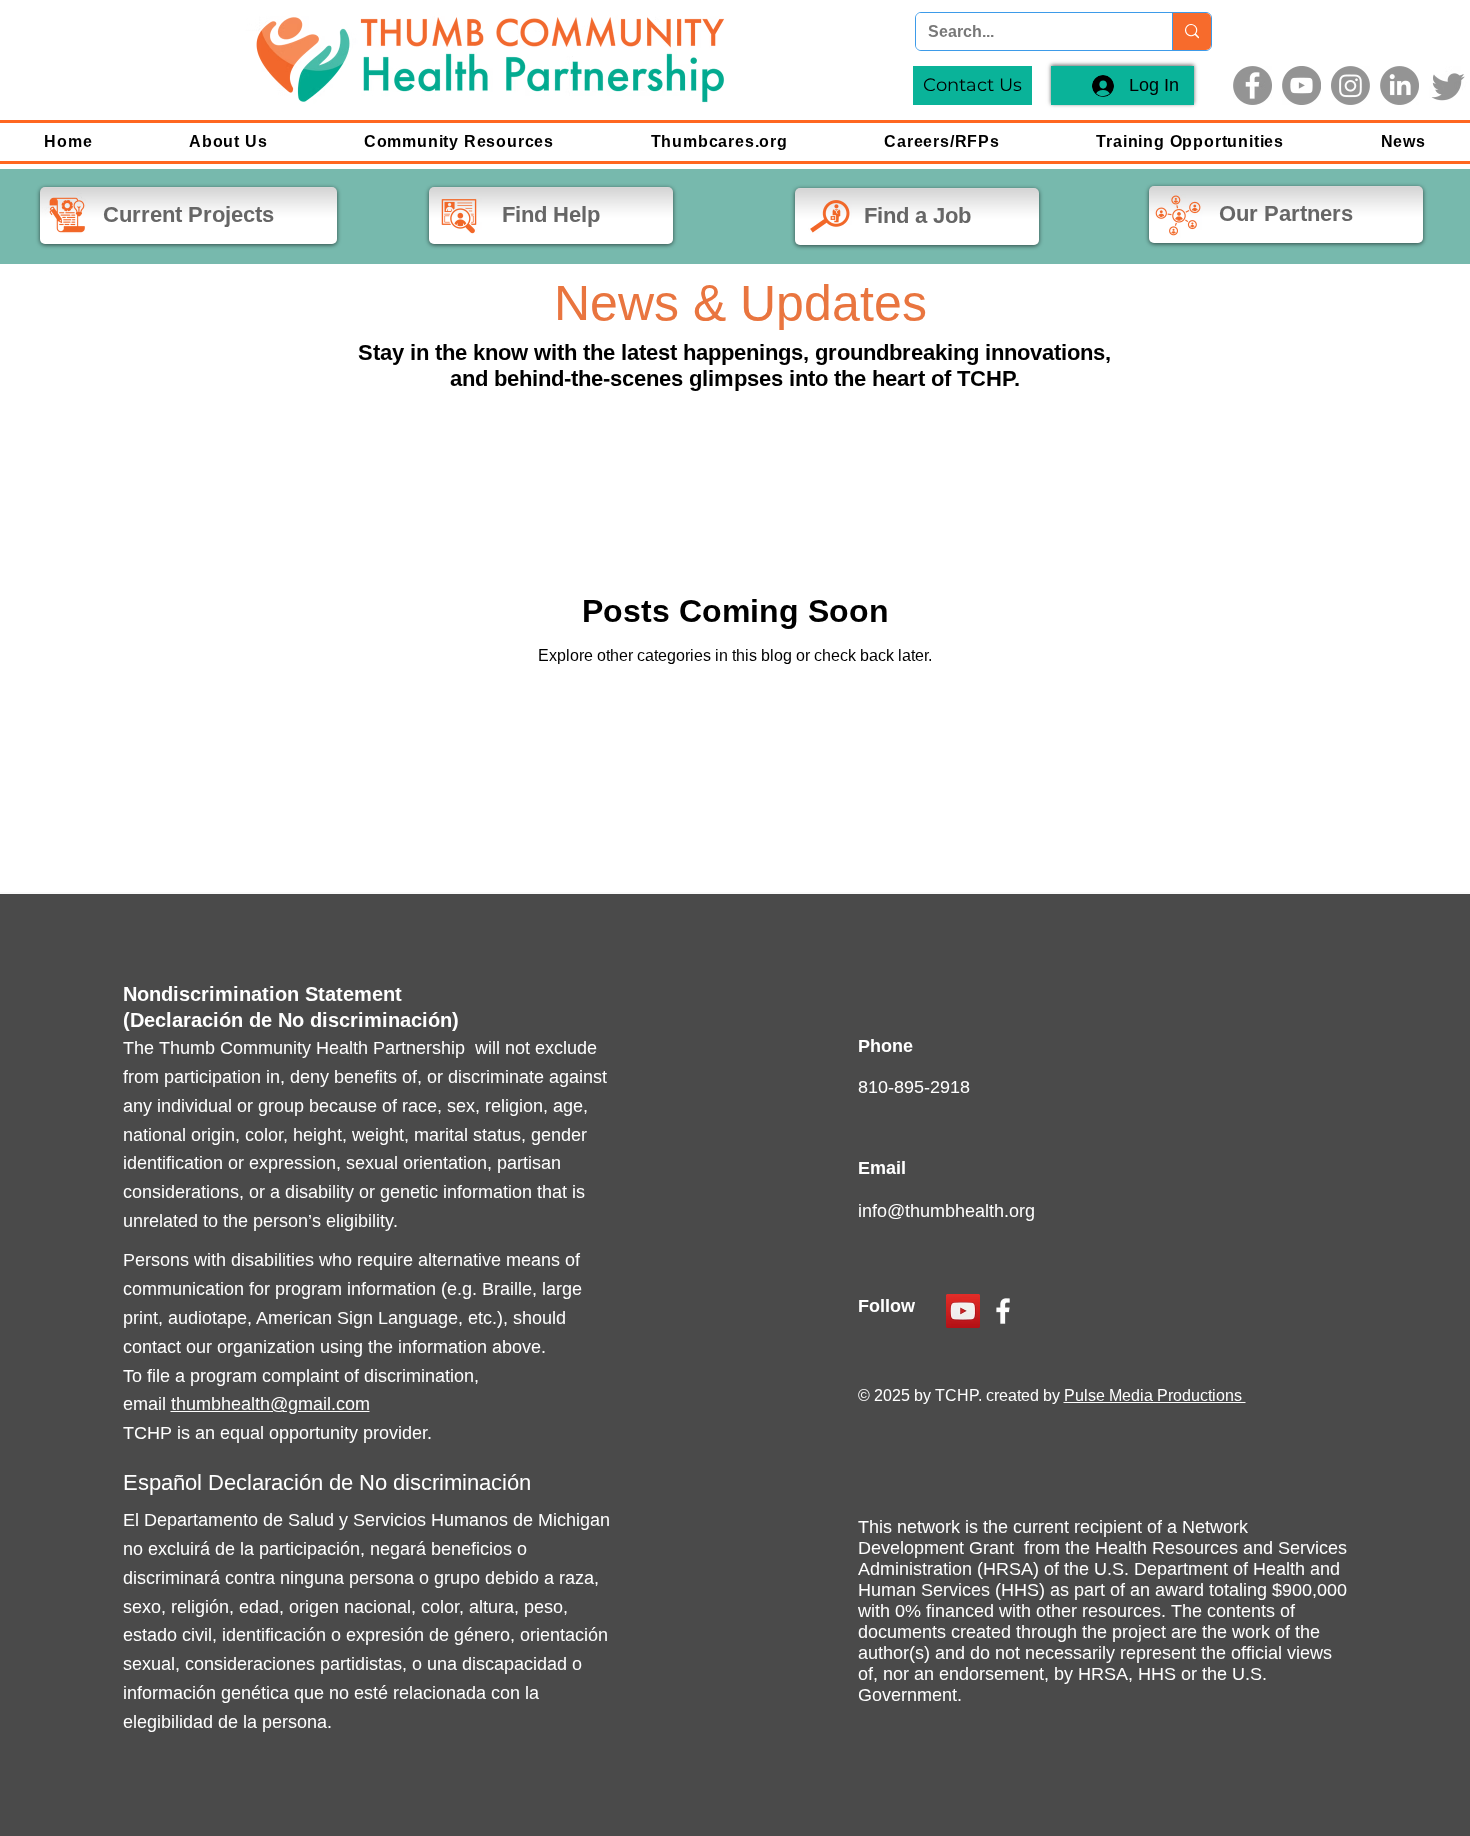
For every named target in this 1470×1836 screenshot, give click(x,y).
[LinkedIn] (1399, 85)
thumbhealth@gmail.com (270, 1404)
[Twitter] (1448, 85)
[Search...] (1191, 31)
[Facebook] (1252, 85)
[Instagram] (1350, 85)
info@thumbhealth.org (946, 1211)
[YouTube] (1301, 85)
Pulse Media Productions (1155, 1395)
